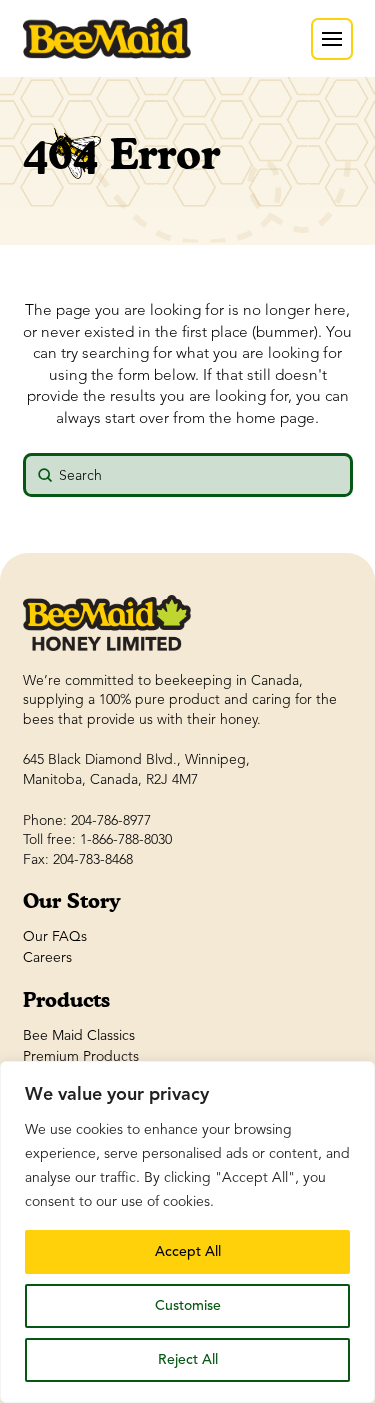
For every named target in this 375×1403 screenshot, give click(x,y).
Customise (188, 1305)
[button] (332, 39)
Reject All (188, 1359)
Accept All (188, 1251)
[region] (187, 1232)
